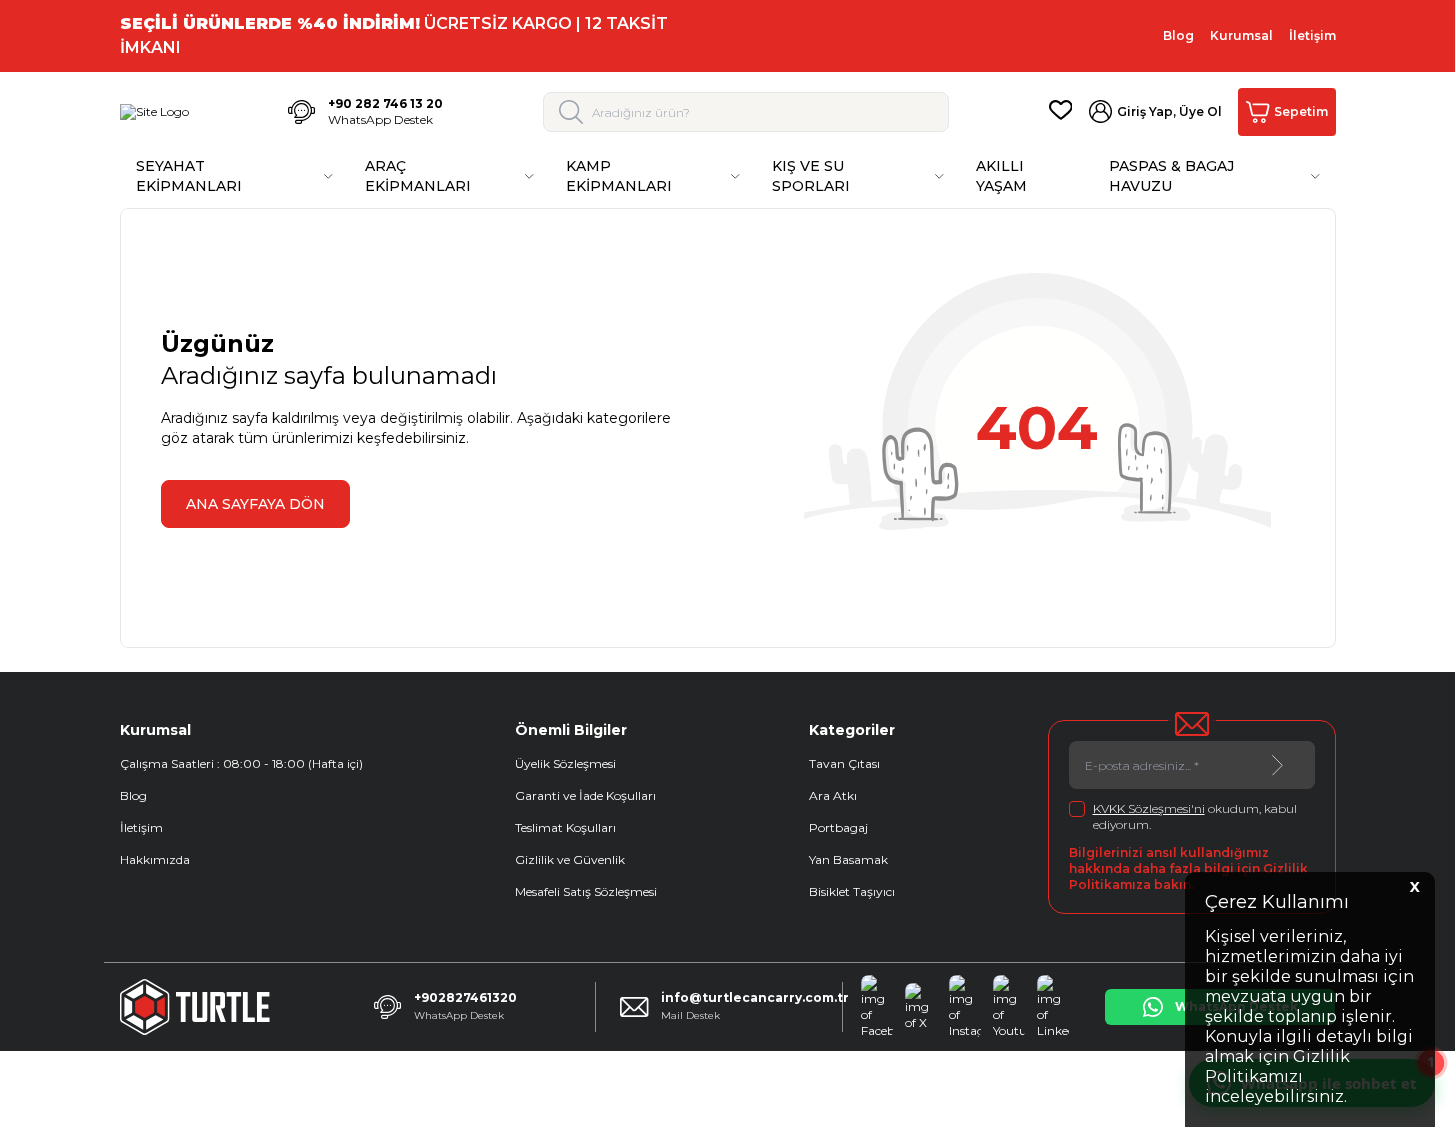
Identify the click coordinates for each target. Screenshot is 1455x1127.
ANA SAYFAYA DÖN (255, 504)
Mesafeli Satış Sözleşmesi (586, 891)
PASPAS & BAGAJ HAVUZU (1171, 176)
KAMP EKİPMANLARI (619, 176)
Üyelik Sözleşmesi (565, 763)
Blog (1178, 35)
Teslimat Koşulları (565, 827)
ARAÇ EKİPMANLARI (418, 176)
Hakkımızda (155, 859)
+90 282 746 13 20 (385, 103)
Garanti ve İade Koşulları (585, 795)
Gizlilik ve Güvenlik (570, 859)
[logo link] (154, 112)
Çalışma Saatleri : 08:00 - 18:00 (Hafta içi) (241, 763)
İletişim (1312, 35)
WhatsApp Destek (380, 119)
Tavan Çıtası (844, 763)
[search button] (571, 112)
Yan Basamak (848, 859)
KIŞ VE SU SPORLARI (811, 176)
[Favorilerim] (1061, 112)
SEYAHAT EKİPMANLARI (189, 176)
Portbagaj (838, 827)
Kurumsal (1241, 35)
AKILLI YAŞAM (1001, 176)
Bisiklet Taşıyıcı (852, 891)
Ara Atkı (833, 795)
